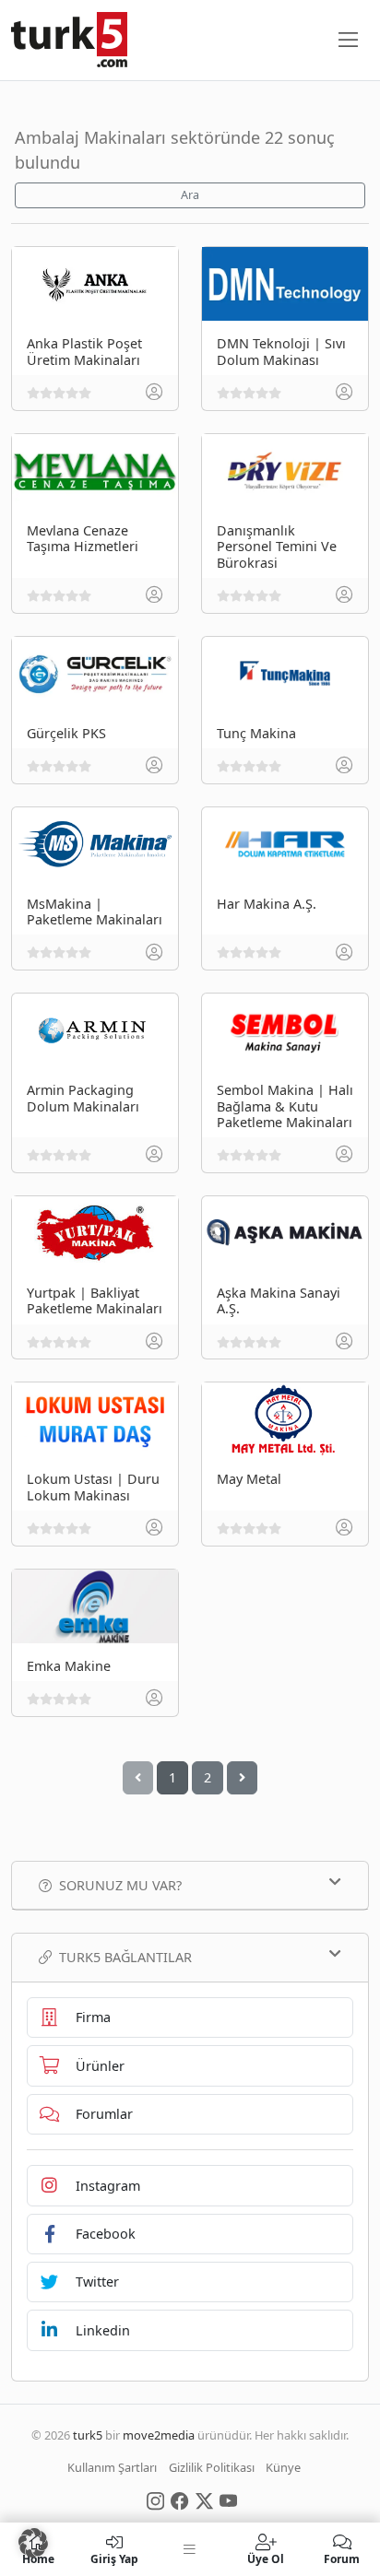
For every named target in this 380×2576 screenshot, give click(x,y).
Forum (342, 2558)
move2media (159, 2435)
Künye (283, 2467)
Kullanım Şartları (112, 2467)
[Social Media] (155, 2500)
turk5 (88, 2435)
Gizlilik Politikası (212, 2467)
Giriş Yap (114, 2558)
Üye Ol (266, 2558)
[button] (33, 2543)
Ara (190, 195)
